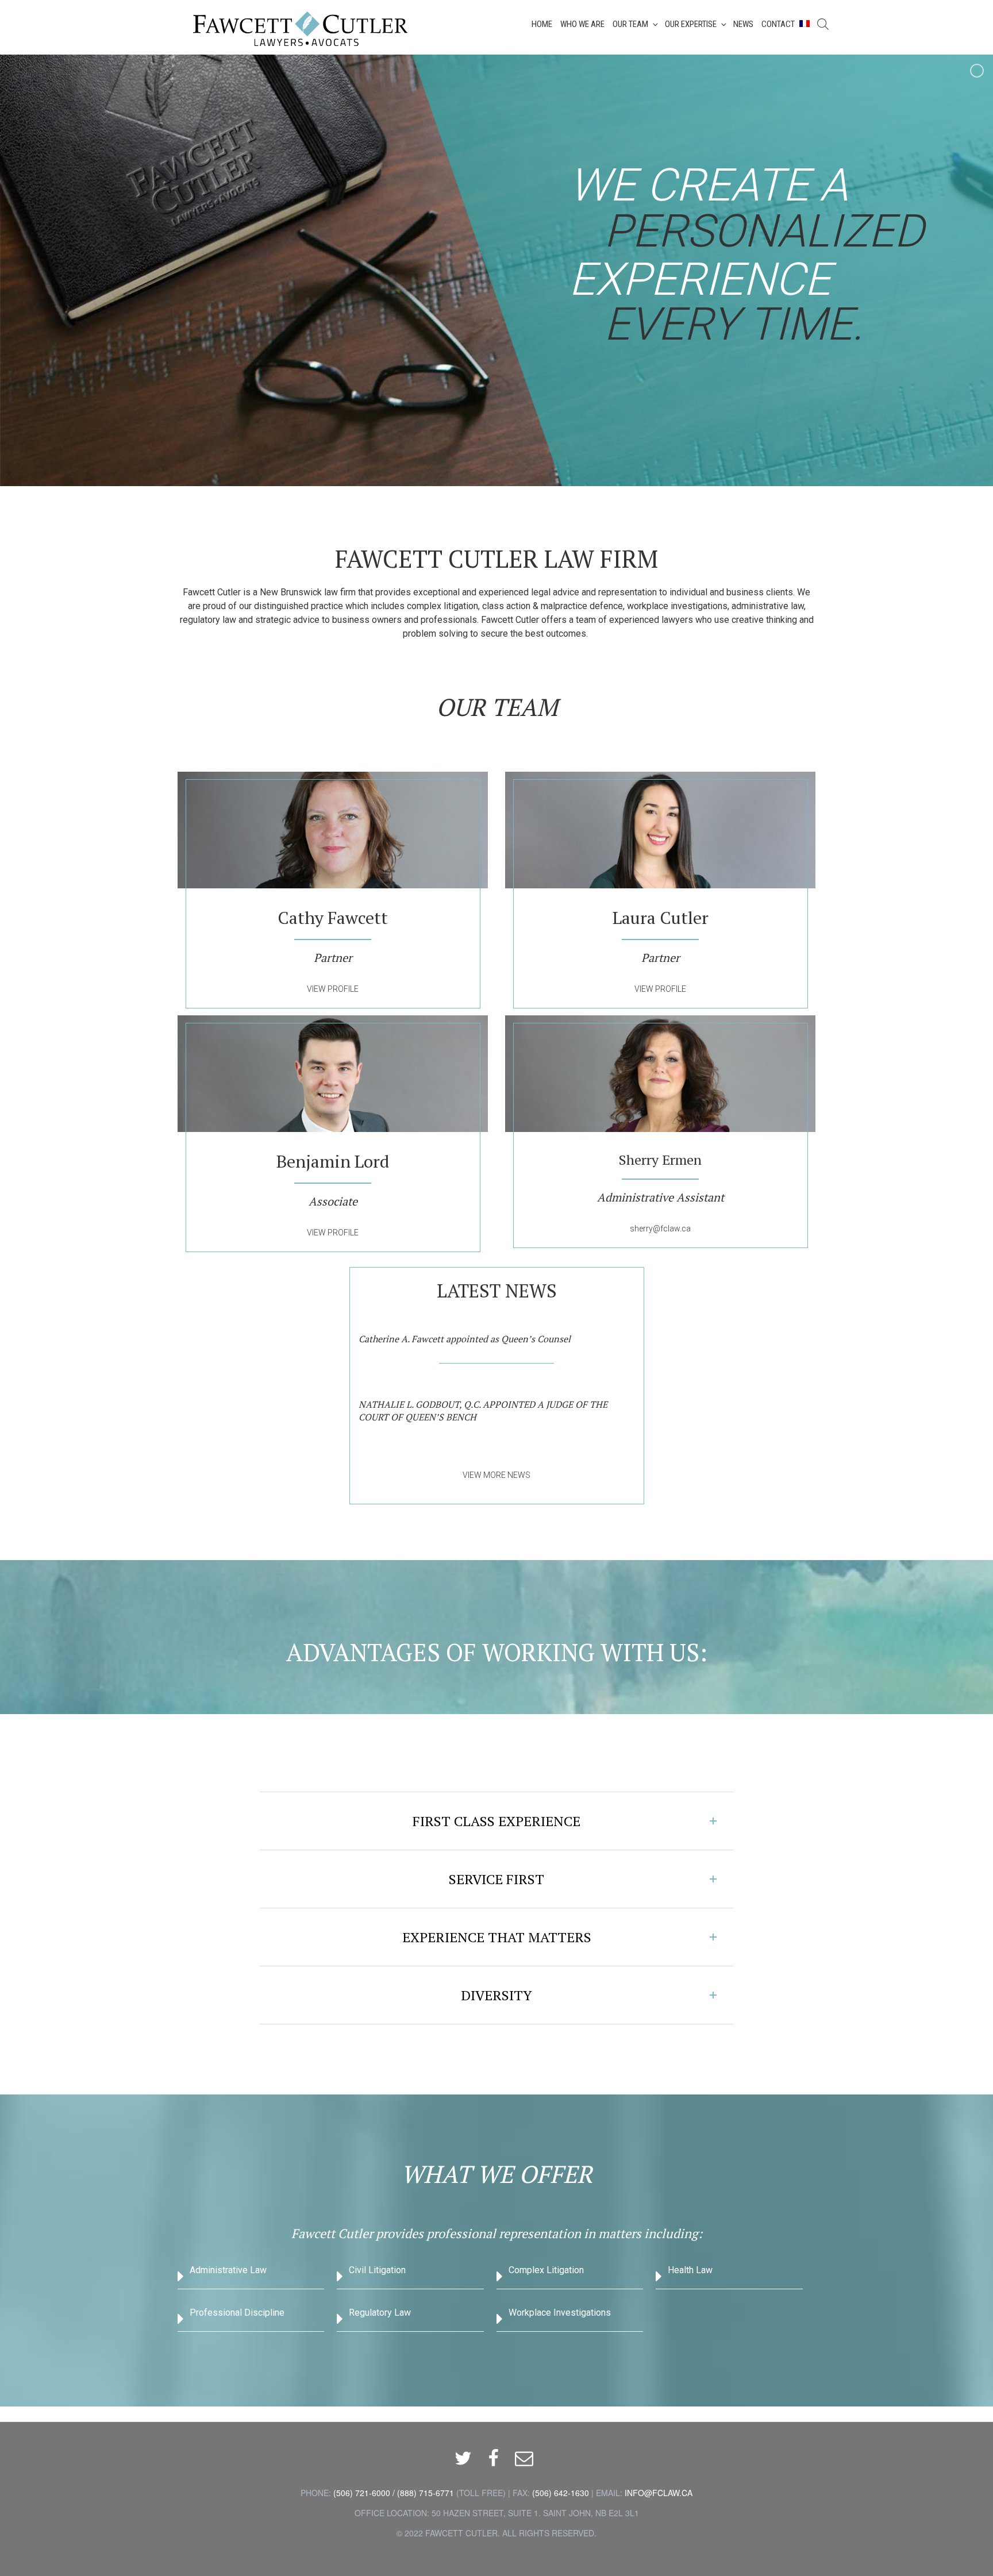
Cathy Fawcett (333, 918)
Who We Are (582, 24)
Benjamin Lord (333, 1161)
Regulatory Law (380, 2313)
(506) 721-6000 (362, 2493)
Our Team (630, 24)
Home (542, 24)
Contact (778, 24)
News (743, 24)
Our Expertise (691, 24)
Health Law (690, 2270)
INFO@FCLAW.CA (659, 2493)
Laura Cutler (661, 918)
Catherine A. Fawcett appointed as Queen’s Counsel (465, 1339)
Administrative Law (228, 2270)
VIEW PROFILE (333, 989)
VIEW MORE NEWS (496, 1475)
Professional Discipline (237, 2313)
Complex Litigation (546, 2270)
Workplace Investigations (560, 2313)
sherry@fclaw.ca (660, 1229)
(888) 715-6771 (426, 2493)
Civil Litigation (377, 2270)
